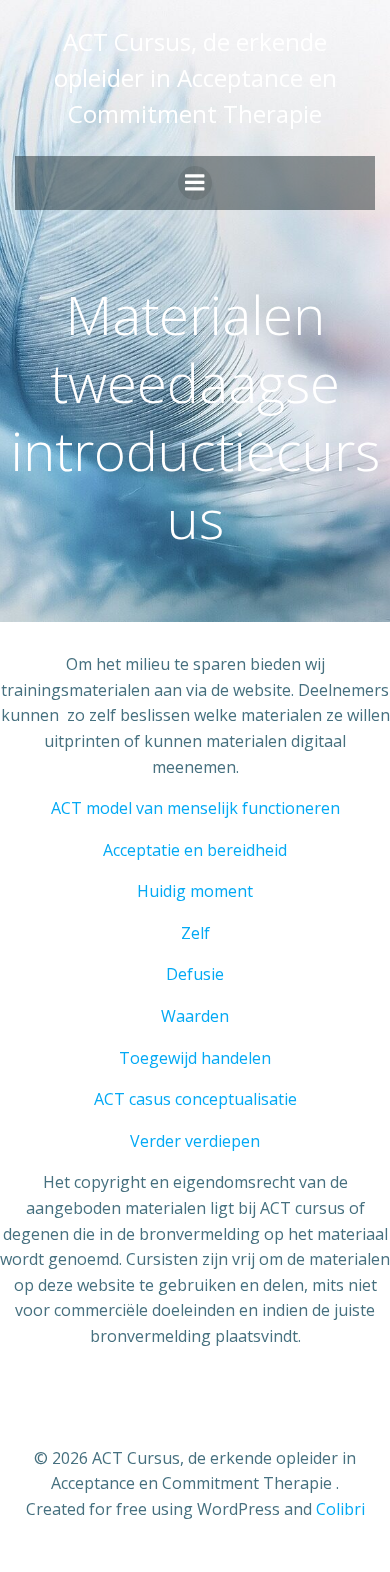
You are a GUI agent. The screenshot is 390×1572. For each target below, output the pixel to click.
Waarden (195, 1016)
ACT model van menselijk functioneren (195, 808)
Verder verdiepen (195, 1141)
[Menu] (195, 183)
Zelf (195, 933)
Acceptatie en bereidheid (195, 850)
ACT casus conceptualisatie (195, 1099)
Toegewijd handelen (195, 1058)
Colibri (340, 1509)
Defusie (195, 974)
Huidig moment (195, 891)
